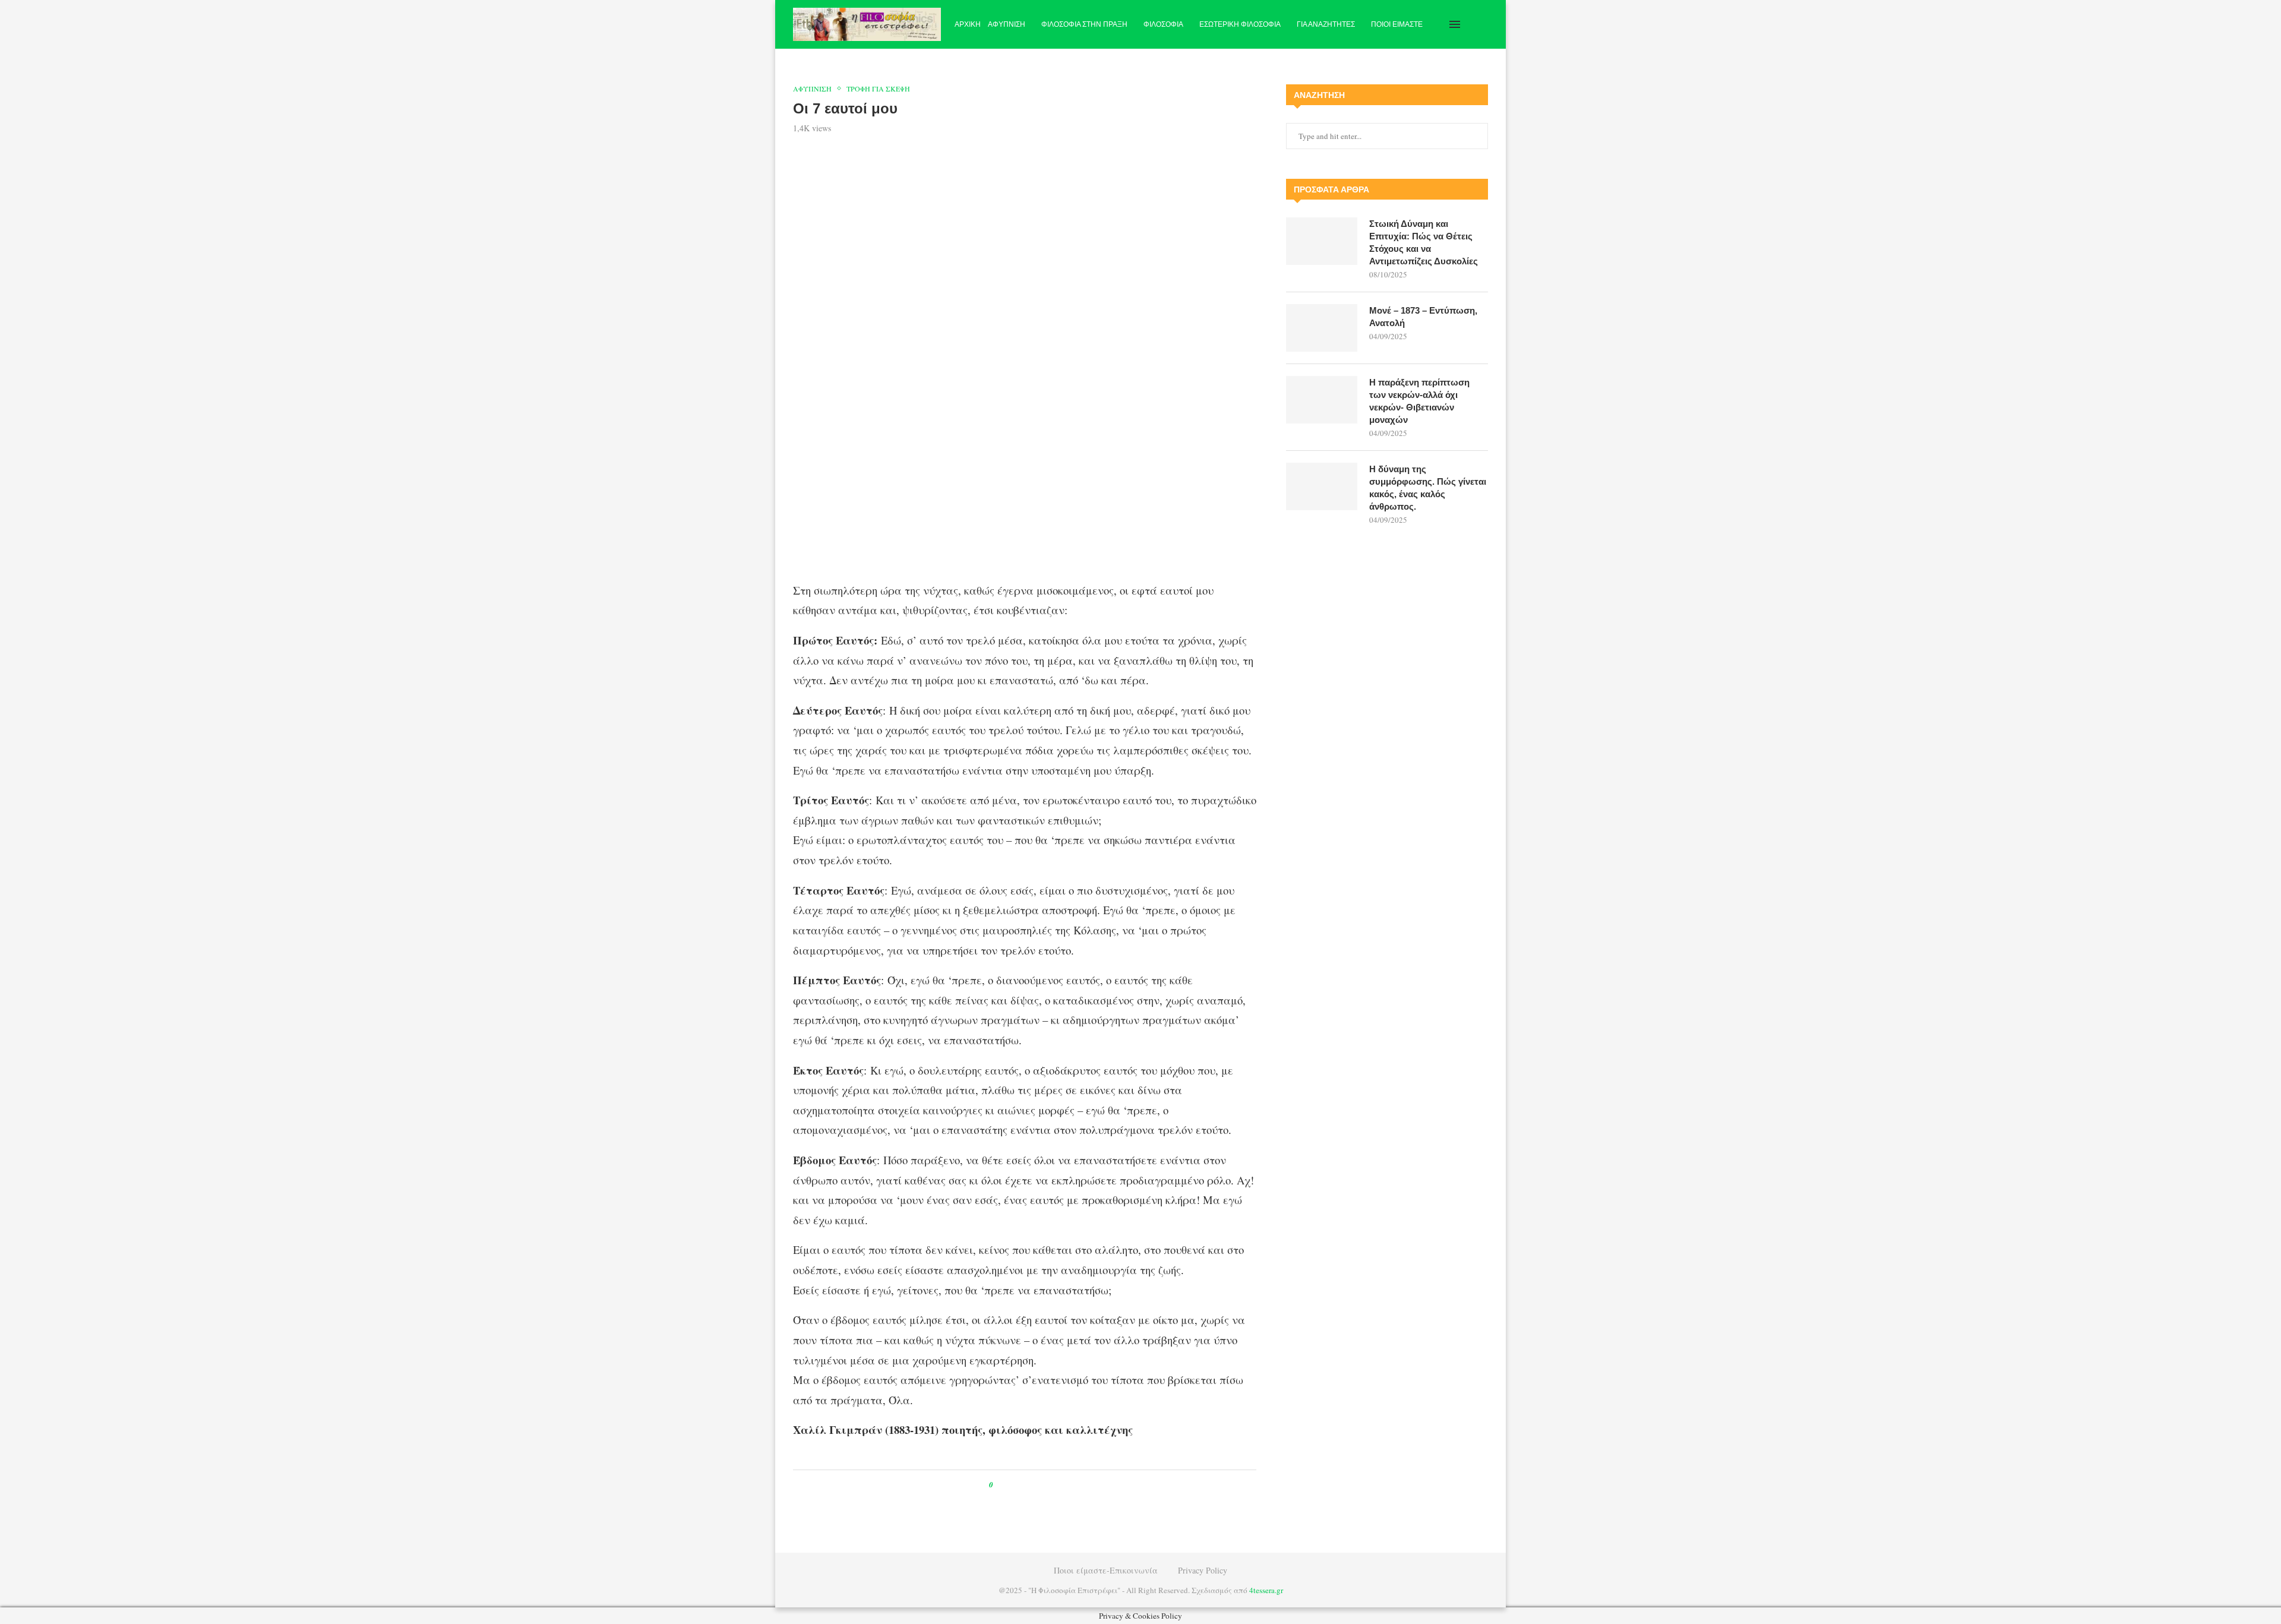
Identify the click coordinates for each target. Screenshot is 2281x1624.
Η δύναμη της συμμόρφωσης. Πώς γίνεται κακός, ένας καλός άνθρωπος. (1428, 488)
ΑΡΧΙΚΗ (968, 24)
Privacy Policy (1203, 1570)
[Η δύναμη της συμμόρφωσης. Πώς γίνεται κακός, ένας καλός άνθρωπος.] (1322, 486)
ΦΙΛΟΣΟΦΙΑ (1163, 24)
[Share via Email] (1052, 1485)
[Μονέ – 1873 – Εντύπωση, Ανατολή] (1322, 328)
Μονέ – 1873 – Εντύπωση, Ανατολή (1423, 317)
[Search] (1482, 24)
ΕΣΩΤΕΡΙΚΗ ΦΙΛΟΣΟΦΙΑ (1240, 24)
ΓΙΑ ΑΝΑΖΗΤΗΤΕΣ (1326, 24)
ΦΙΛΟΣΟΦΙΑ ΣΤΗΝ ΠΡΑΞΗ (1084, 24)
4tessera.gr (1266, 1590)
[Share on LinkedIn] (1040, 1485)
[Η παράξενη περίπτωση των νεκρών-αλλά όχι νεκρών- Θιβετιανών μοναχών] (1322, 400)
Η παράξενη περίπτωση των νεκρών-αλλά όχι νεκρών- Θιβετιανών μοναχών (1419, 401)
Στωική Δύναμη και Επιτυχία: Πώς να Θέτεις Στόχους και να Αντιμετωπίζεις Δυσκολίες (1424, 242)
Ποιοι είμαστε (1397, 24)
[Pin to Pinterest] (1029, 1485)
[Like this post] (999, 1485)
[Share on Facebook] (1013, 1485)
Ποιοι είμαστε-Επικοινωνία (1106, 1570)
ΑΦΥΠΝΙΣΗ (1007, 24)
